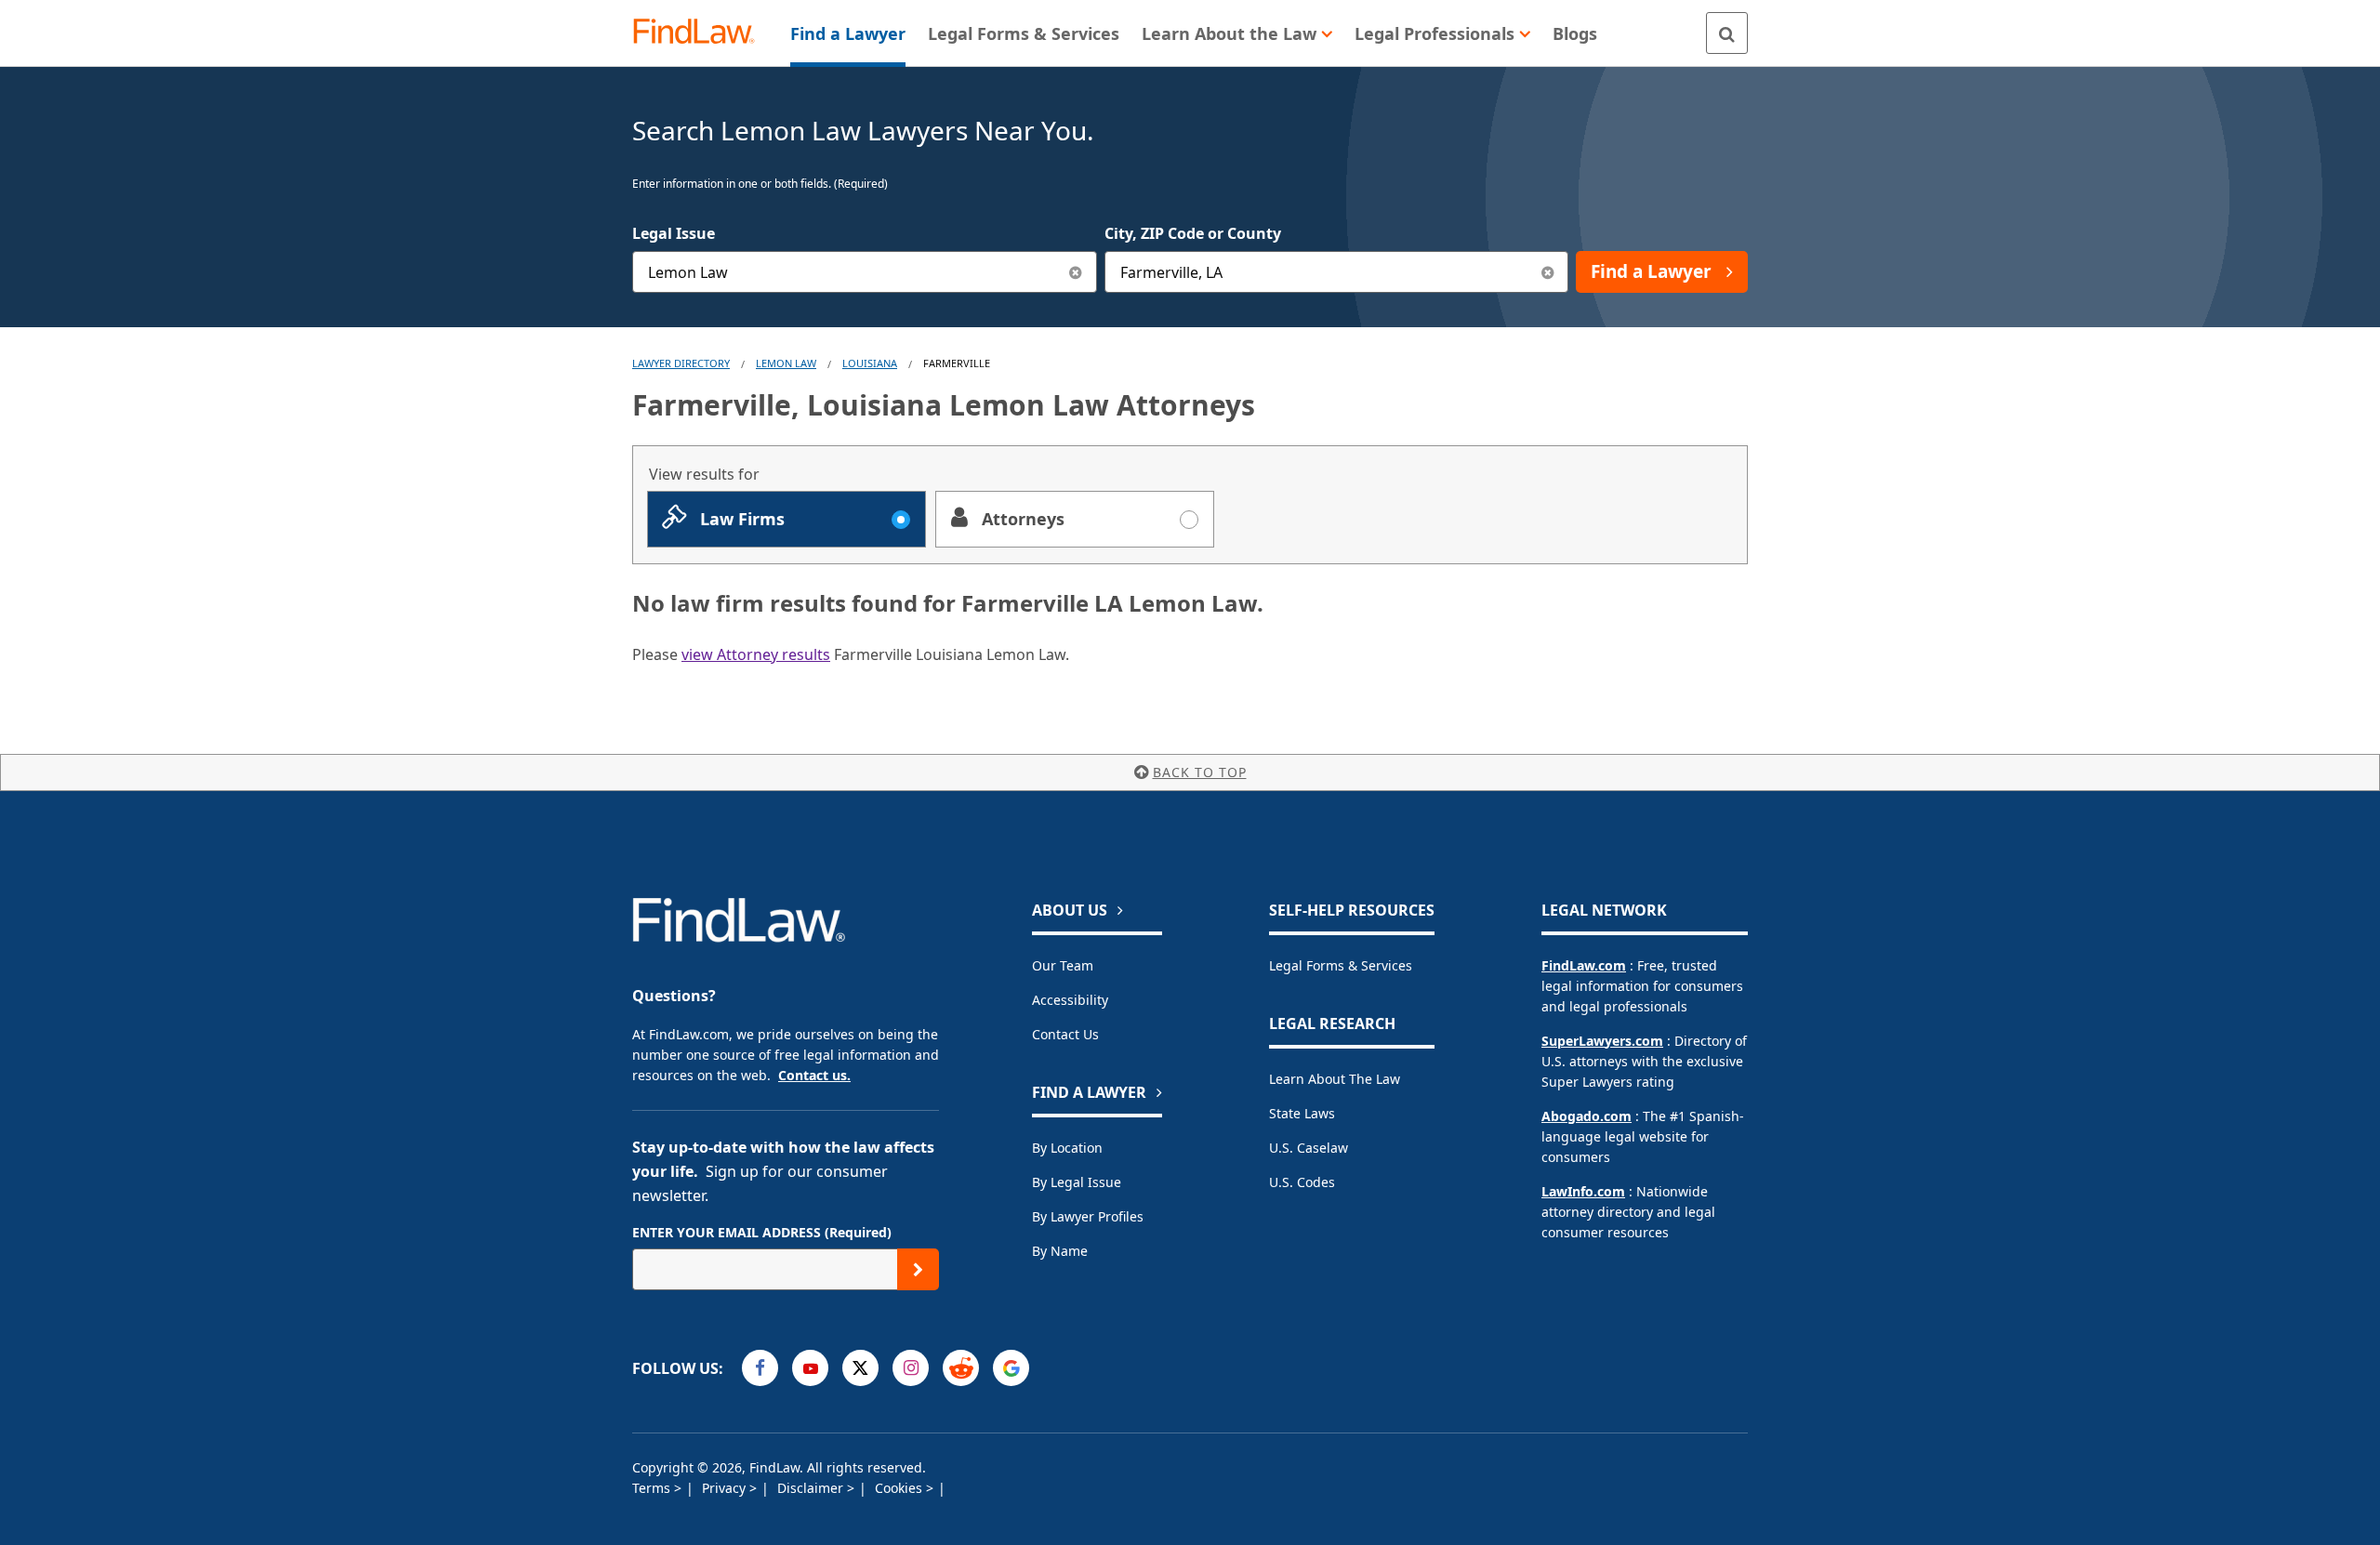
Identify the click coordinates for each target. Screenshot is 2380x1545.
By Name (1060, 1251)
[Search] (1727, 33)
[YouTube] (810, 1368)
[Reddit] (961, 1368)
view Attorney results (756, 654)
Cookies (900, 1488)
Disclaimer (812, 1488)
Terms (653, 1488)
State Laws (1302, 1113)
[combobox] (865, 272)
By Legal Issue (1077, 1182)
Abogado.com (1587, 1116)
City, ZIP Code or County (1193, 233)
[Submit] (918, 1269)
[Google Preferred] (1011, 1368)
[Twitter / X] (860, 1368)
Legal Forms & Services (1341, 965)
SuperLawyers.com (1602, 1041)
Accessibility (1070, 1000)
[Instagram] (911, 1368)
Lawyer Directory (681, 363)
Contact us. (814, 1075)
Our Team (1063, 965)
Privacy (726, 1488)
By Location (1067, 1148)
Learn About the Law (1335, 1079)
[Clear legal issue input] (1076, 272)
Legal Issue (674, 233)
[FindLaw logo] (701, 33)
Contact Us (1065, 1034)
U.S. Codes (1302, 1182)
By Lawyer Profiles (1088, 1216)
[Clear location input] (1547, 272)
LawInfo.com (1583, 1191)
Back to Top (1200, 772)
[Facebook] (760, 1368)
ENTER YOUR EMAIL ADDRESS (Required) (762, 1232)
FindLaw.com (1584, 965)
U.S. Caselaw (1309, 1148)
